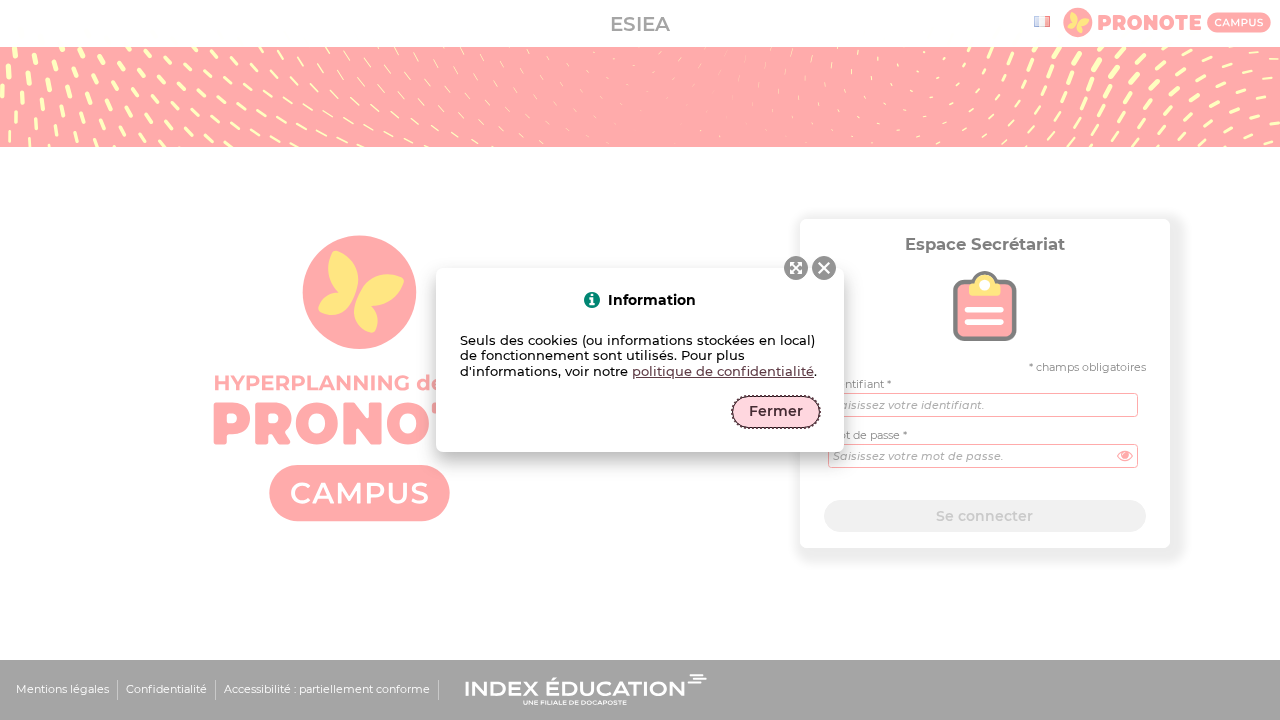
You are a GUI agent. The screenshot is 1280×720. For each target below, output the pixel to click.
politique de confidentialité (723, 371)
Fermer (776, 411)
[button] (824, 268)
